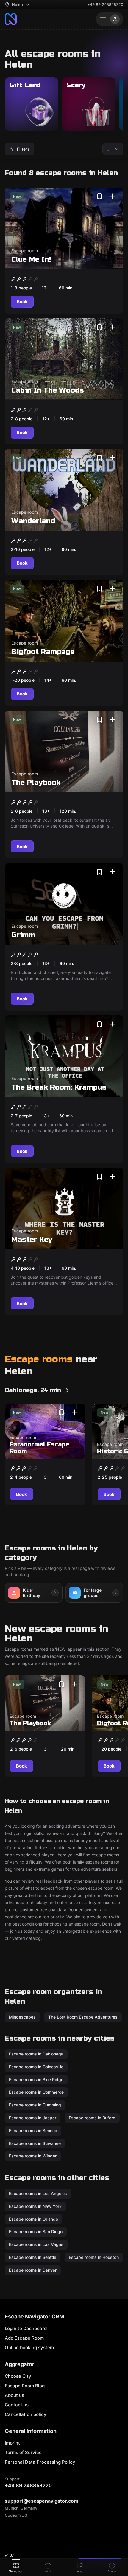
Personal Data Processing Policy (40, 2462)
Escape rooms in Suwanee (35, 2143)
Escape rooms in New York (35, 2206)
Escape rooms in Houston (94, 2257)
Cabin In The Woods (48, 390)
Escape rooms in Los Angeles (38, 2193)
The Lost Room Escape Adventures (83, 2017)
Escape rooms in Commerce (36, 2092)
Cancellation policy (26, 2414)
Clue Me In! (31, 260)
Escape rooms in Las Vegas (36, 2244)
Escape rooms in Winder (33, 2156)
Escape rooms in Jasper (33, 2118)
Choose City (18, 2376)
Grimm (23, 935)
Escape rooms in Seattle (33, 2257)
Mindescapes (22, 2017)
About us (14, 2395)
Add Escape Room (24, 2338)
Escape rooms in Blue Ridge (36, 2079)
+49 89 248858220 (105, 4)
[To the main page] (11, 19)
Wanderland (33, 521)
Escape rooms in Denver (33, 2270)
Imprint (12, 2443)
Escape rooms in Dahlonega (36, 2054)
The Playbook (36, 782)
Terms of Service (23, 2452)
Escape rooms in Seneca (33, 2130)
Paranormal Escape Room (39, 1448)
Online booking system (29, 2347)
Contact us (17, 2405)
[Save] (99, 196)
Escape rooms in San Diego (36, 2232)
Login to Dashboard (26, 2328)
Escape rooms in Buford (92, 2118)
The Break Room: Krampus (59, 1087)
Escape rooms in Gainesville (36, 2067)
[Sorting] (113, 149)
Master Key (32, 1240)
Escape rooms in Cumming (35, 2105)
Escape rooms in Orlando (33, 2219)
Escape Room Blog (25, 2386)
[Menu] (110, 19)
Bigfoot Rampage (43, 652)
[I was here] (113, 196)
